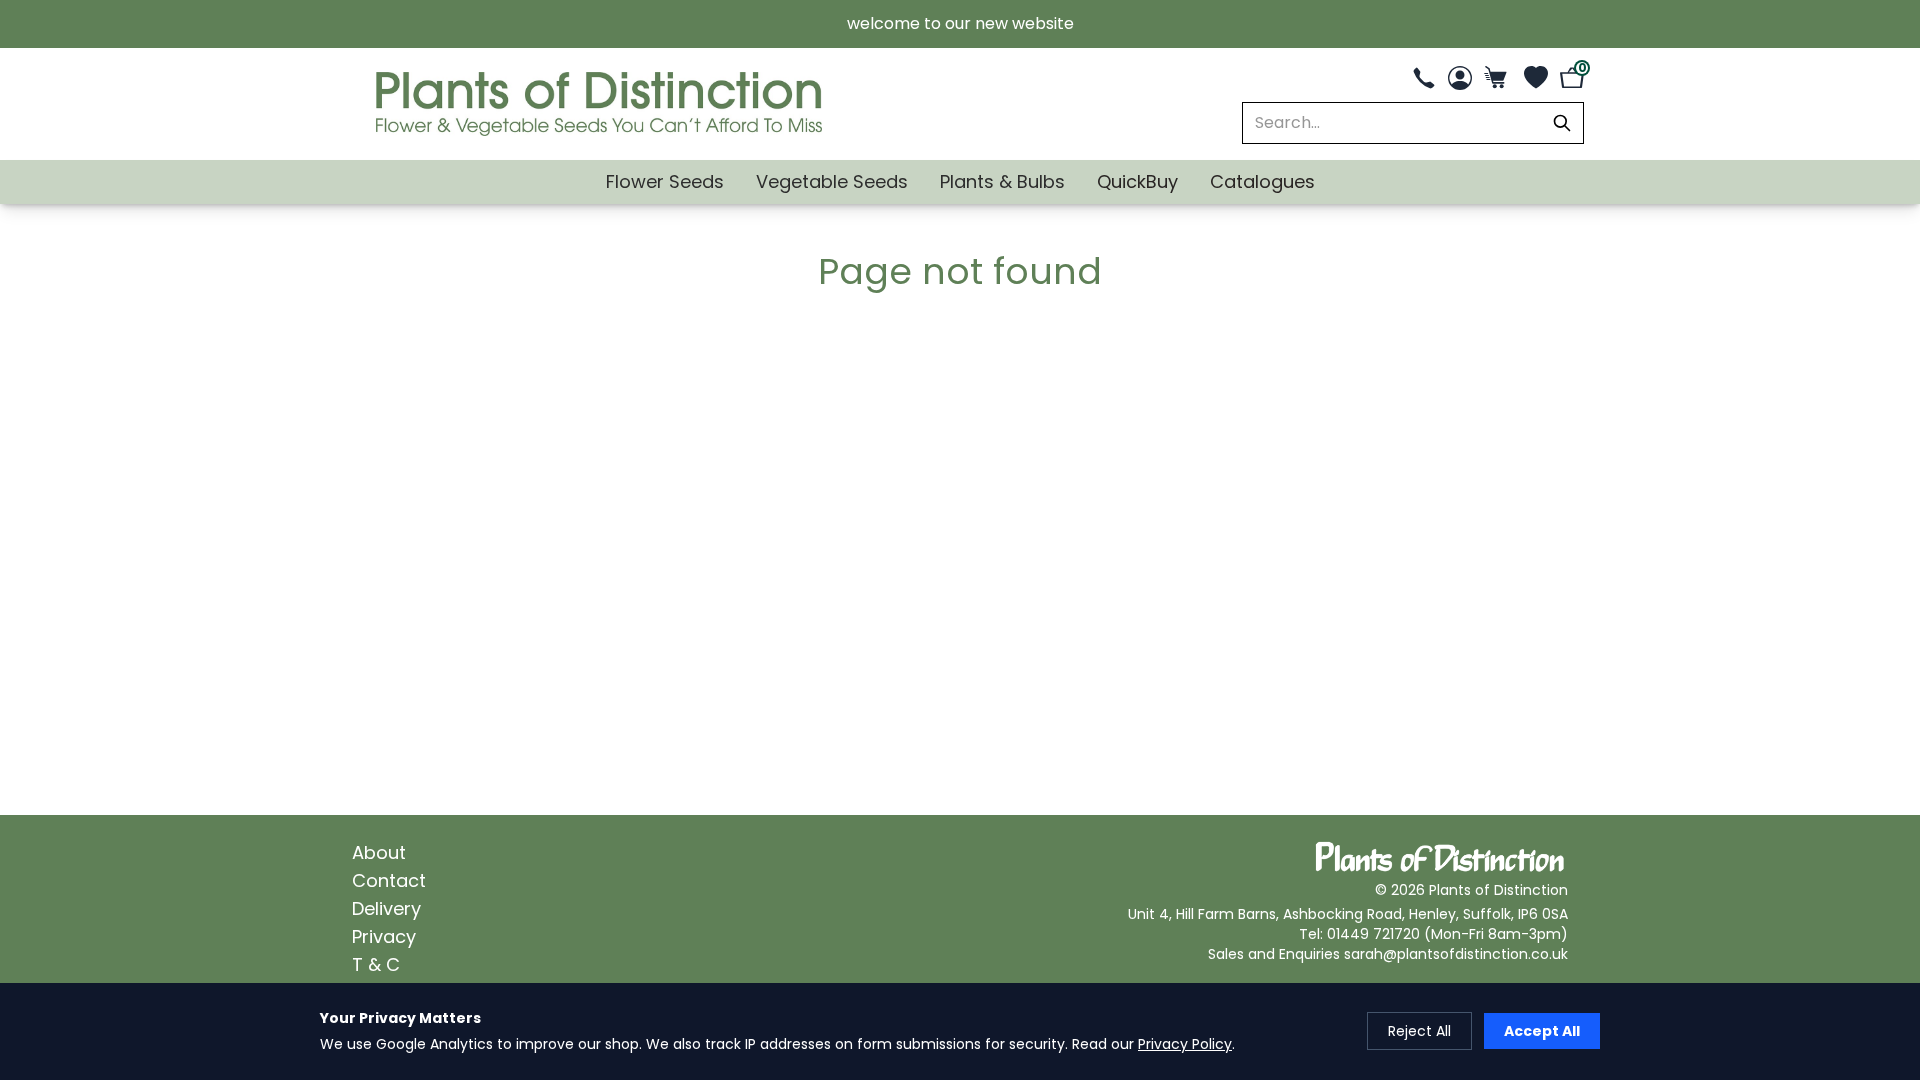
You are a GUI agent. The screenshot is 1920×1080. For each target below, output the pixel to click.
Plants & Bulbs (1002, 181)
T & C (376, 964)
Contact (389, 880)
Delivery (386, 908)
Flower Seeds (665, 181)
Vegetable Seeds (832, 181)
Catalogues (1262, 181)
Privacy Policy (1185, 1044)
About (379, 852)
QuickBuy (1137, 181)
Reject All (1419, 1031)
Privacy (384, 936)
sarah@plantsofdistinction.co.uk (1456, 954)
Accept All (1542, 1031)
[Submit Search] (1562, 123)
